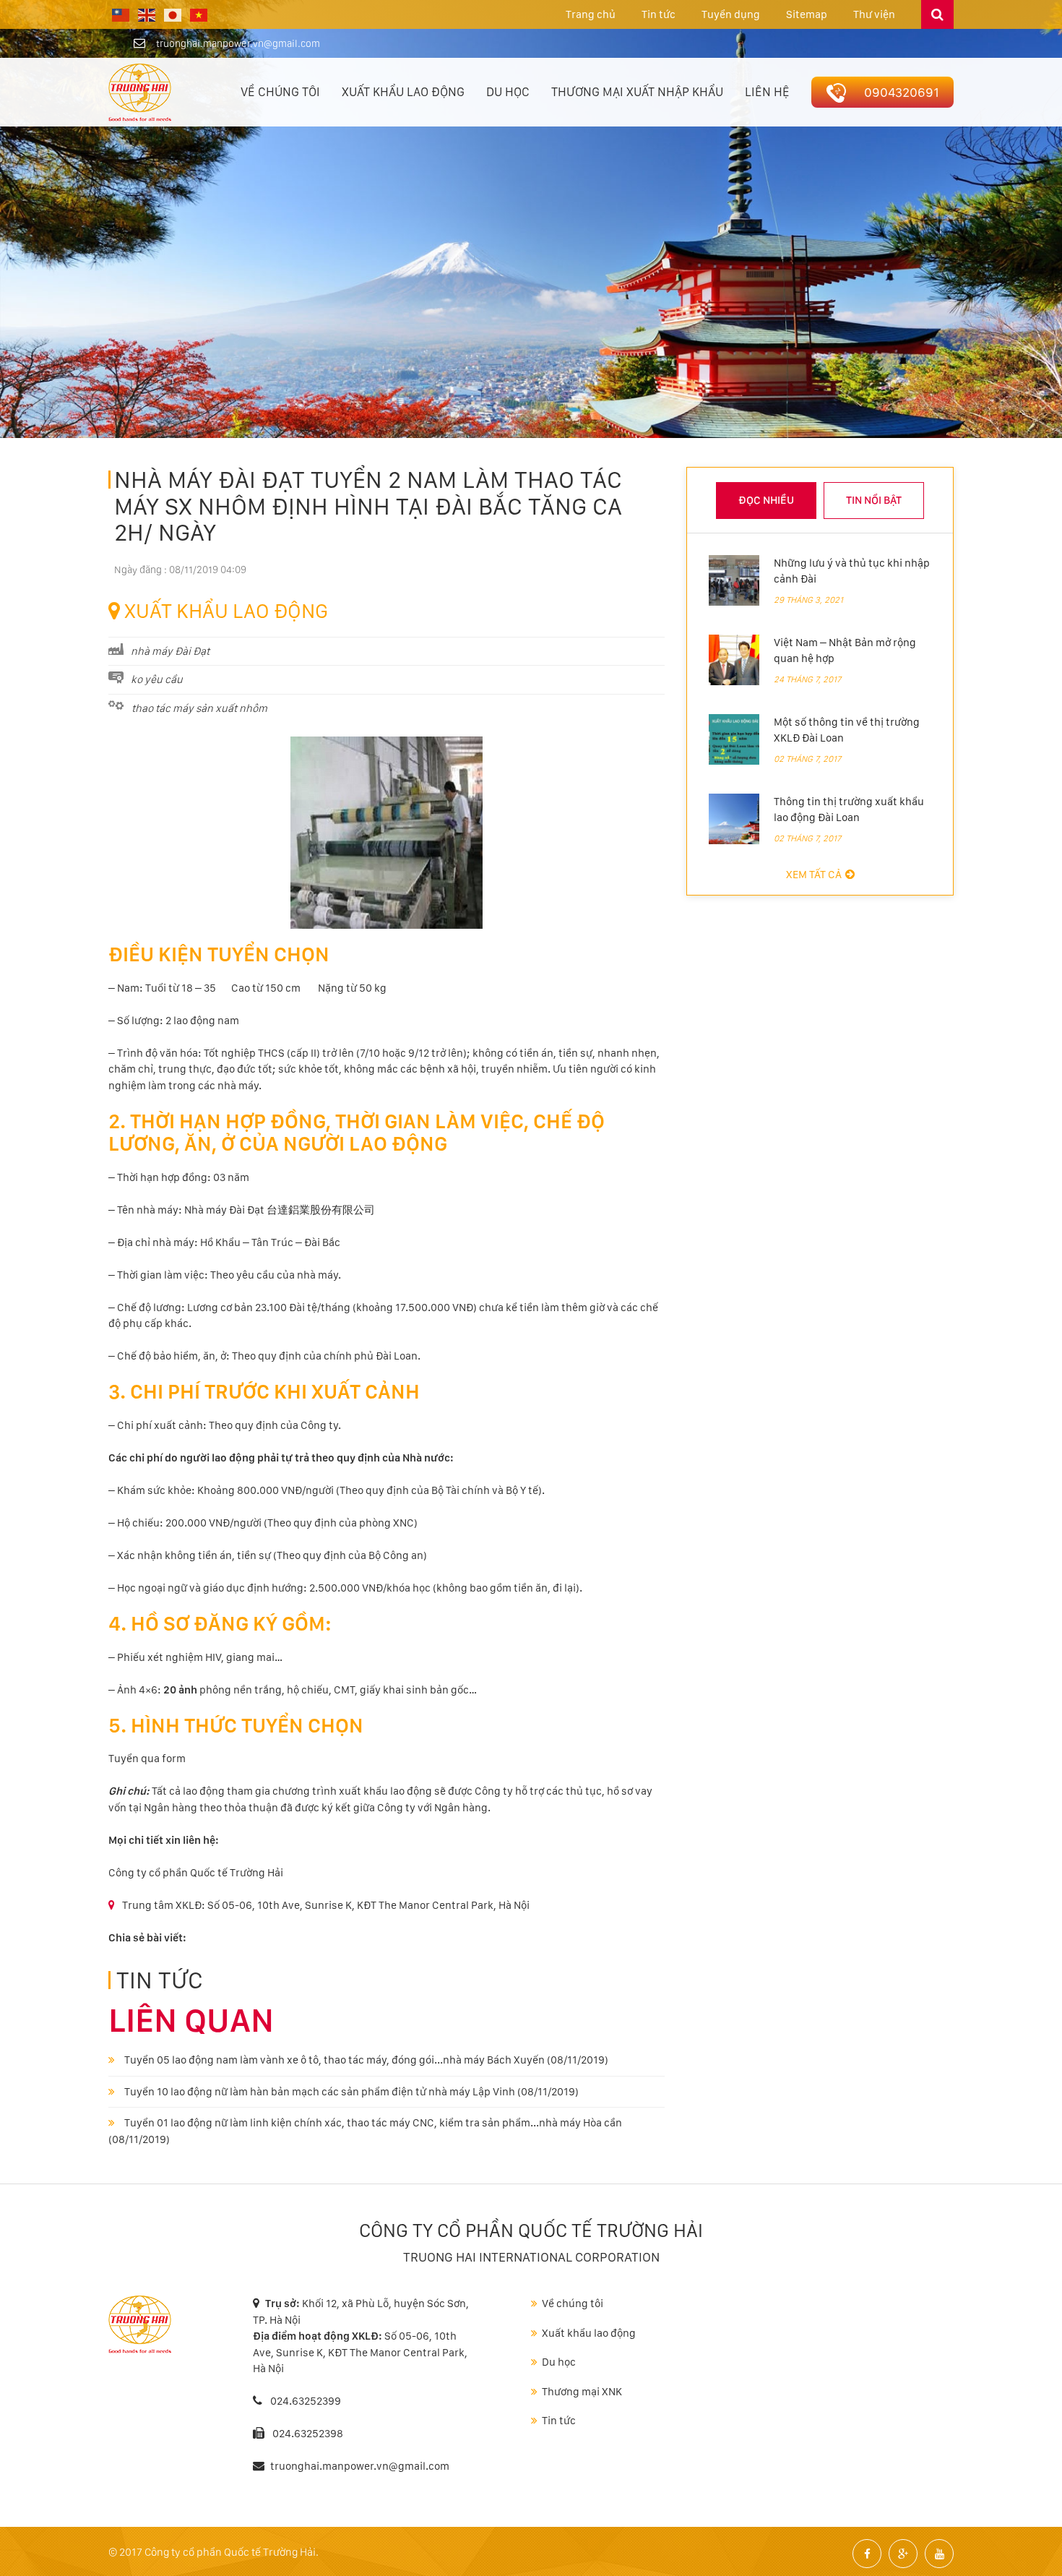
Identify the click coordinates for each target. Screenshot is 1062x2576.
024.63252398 (308, 2434)
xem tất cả (814, 875)
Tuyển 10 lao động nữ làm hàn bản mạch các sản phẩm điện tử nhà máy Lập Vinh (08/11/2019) (350, 2092)
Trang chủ (591, 14)
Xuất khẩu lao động (403, 92)
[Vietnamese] (199, 14)
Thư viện (874, 14)
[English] (147, 14)
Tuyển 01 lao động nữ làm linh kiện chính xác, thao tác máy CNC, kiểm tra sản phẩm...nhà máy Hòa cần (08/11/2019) (365, 2131)
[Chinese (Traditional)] (121, 14)
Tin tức (659, 14)
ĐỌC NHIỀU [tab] (766, 500)
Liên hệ (767, 92)
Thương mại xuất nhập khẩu (637, 92)
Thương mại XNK (582, 2392)
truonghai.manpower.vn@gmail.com (238, 43)
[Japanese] (173, 14)
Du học (508, 92)
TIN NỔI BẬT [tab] (874, 500)
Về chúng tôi (280, 92)
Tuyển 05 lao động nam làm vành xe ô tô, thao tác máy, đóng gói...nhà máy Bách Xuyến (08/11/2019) (365, 2060)
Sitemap (807, 14)
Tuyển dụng (731, 14)
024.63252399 (305, 2401)
